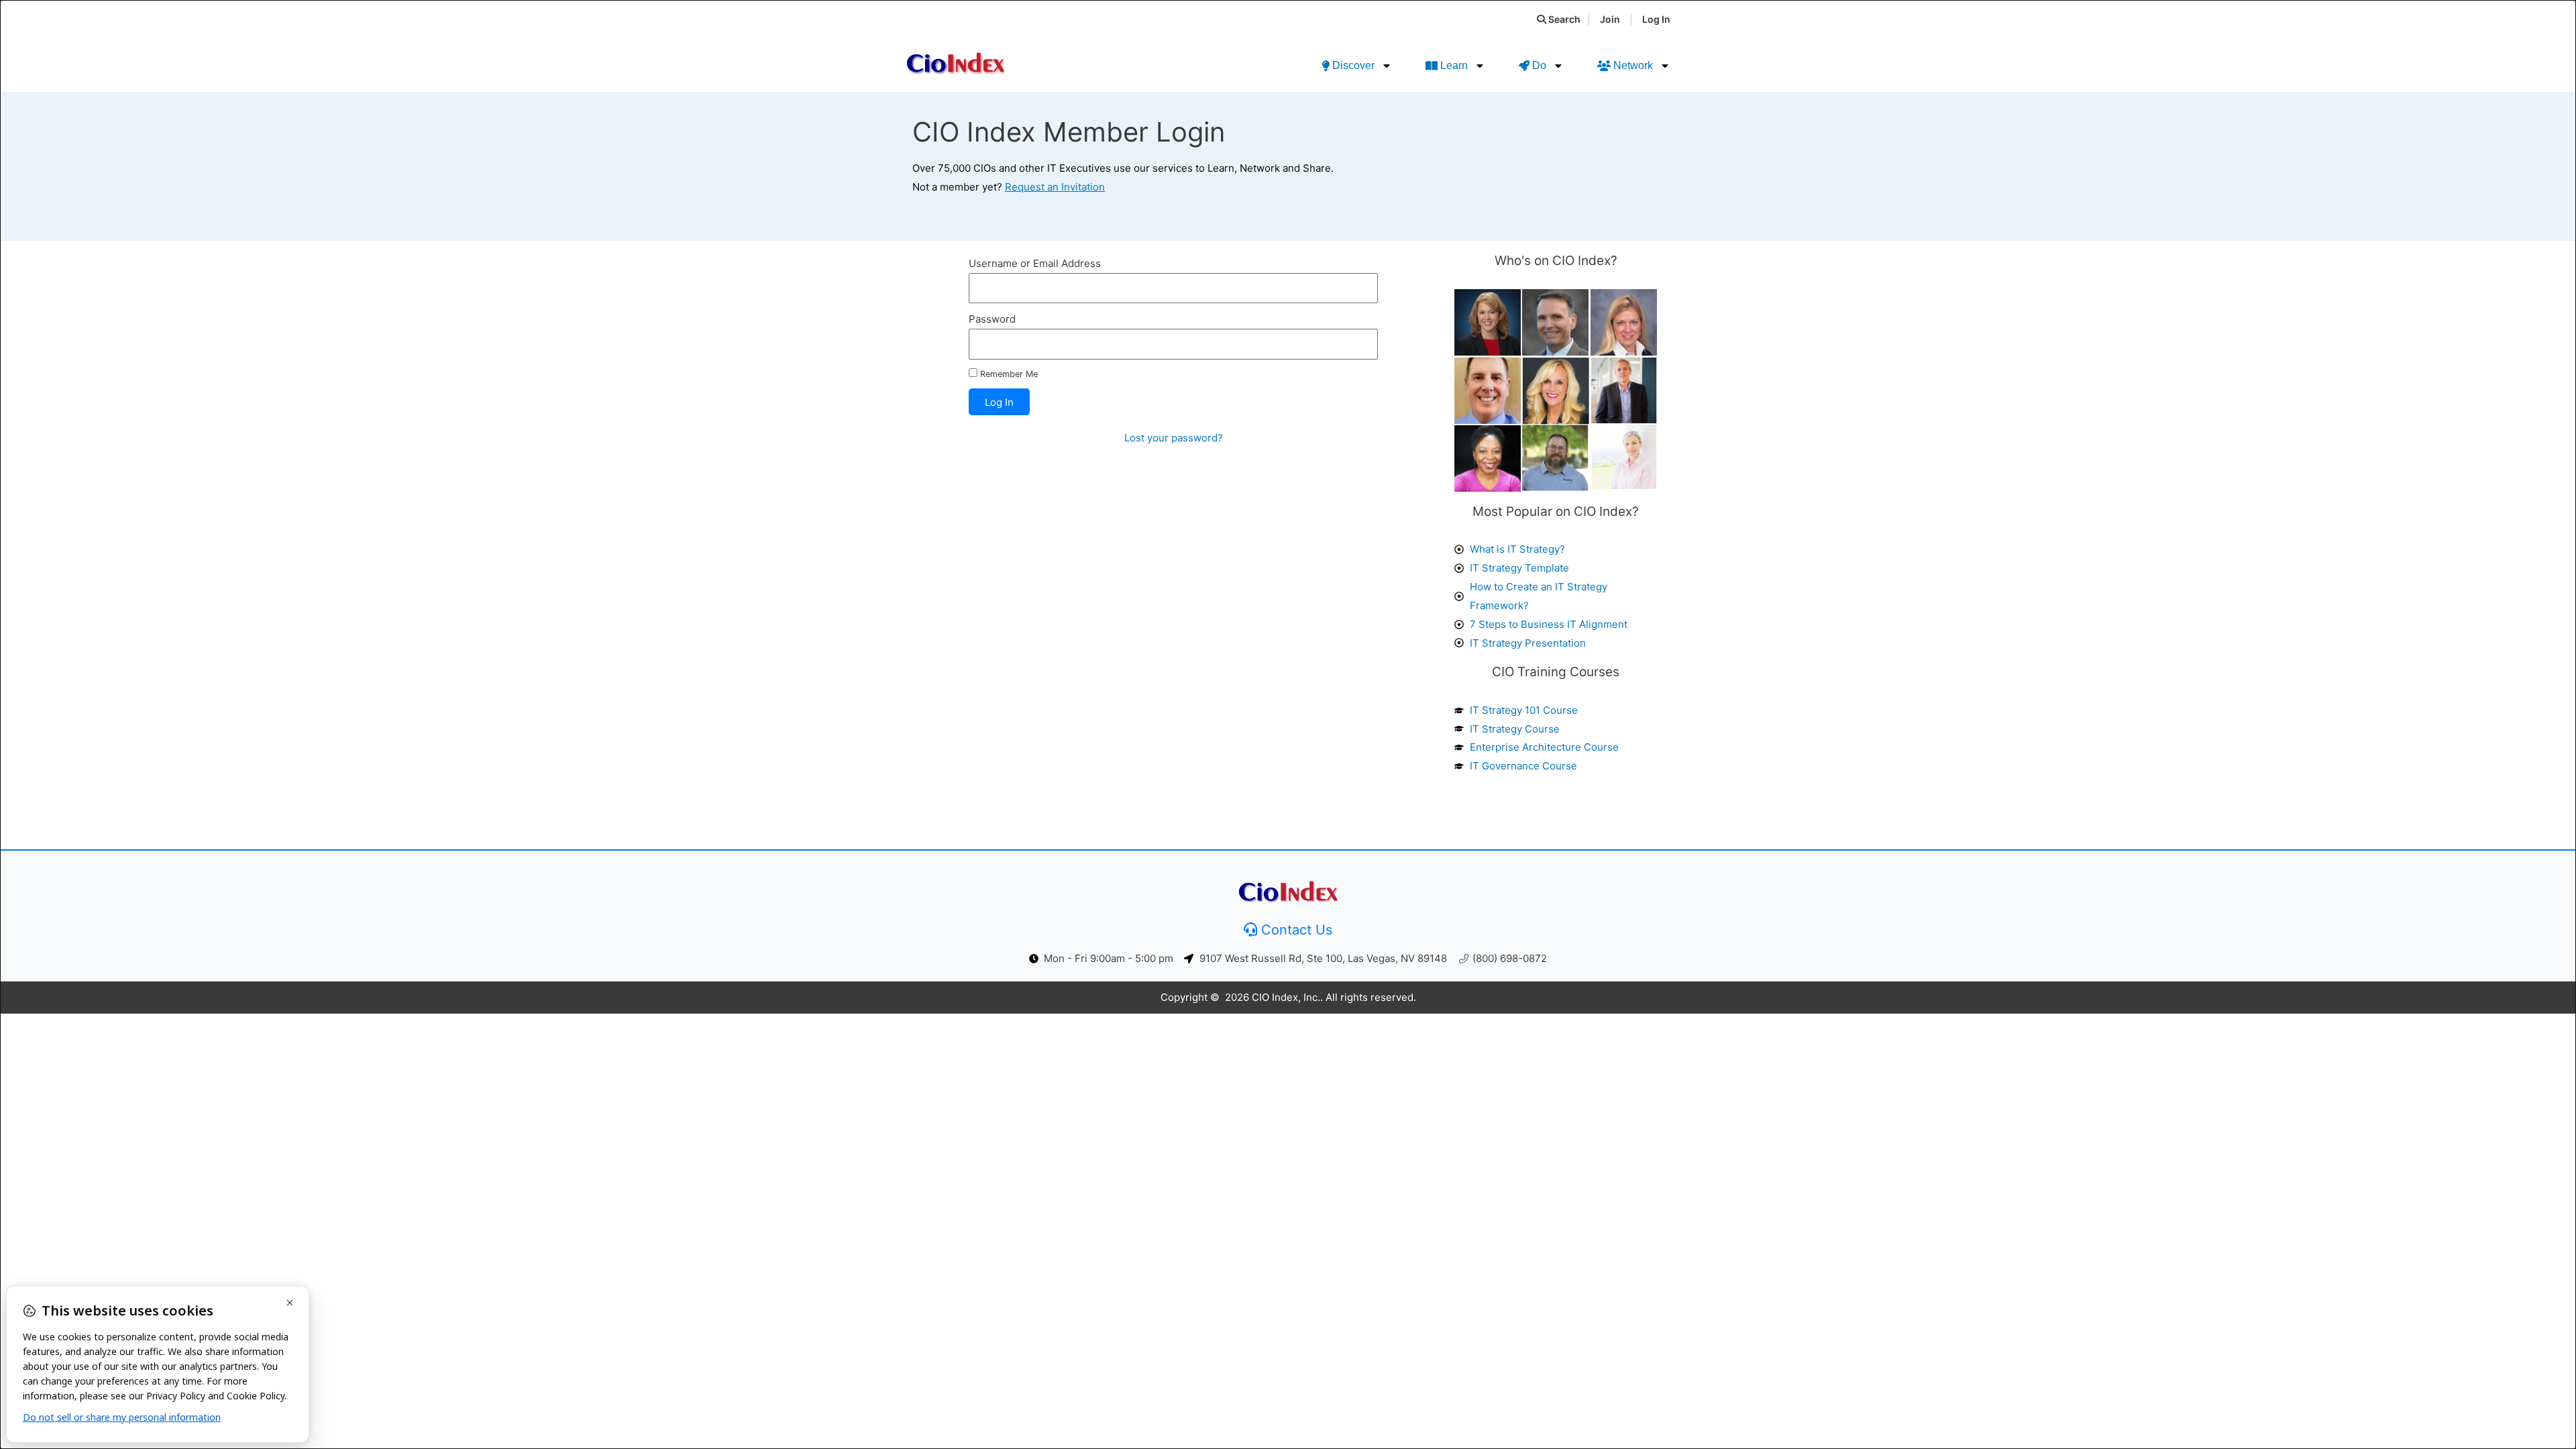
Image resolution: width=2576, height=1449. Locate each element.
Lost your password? (1174, 438)
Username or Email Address (1035, 263)
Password (992, 319)
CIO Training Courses (1556, 672)
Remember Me (1008, 374)
